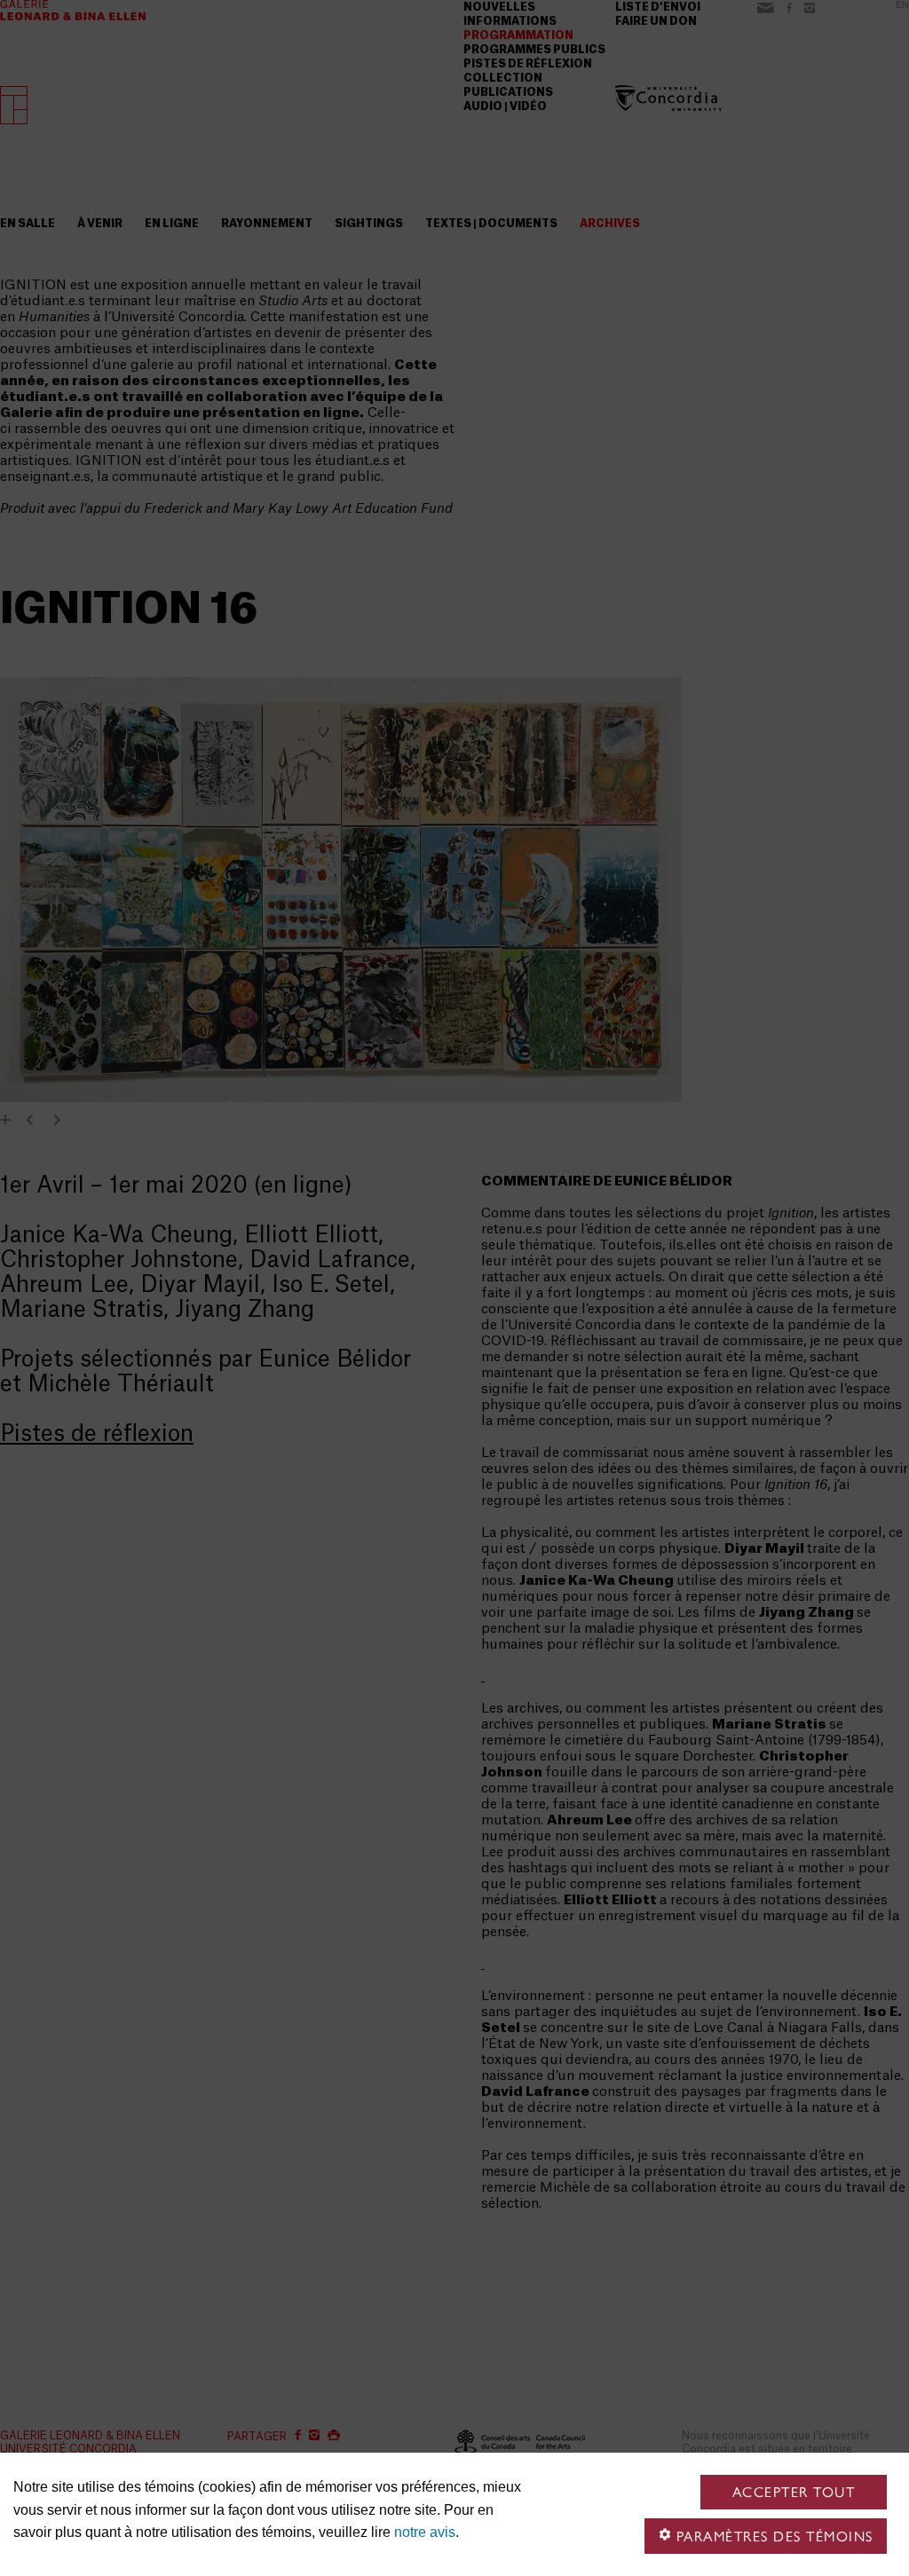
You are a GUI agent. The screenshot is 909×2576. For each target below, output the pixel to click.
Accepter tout (794, 2492)
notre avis (425, 2532)
